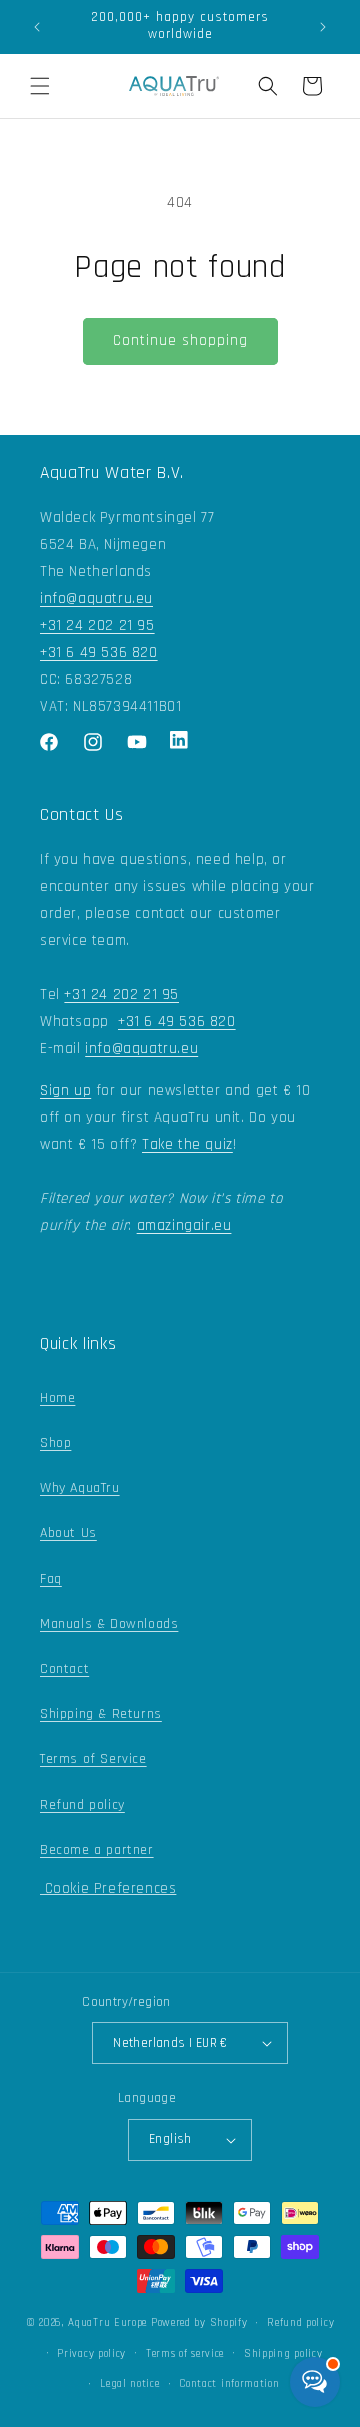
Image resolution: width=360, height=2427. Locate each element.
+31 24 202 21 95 (97, 625)
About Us (68, 1533)
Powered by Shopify (199, 2323)
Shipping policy (283, 2354)
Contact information (229, 2384)
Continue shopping (180, 340)
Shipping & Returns (101, 1714)
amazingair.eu (184, 1225)
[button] (40, 86)
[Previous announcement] (37, 27)
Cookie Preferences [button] (108, 1888)
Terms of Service (93, 1759)
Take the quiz (187, 1144)
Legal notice (129, 2384)
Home (57, 1398)
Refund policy (82, 1805)
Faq (51, 1579)
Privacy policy (91, 2354)
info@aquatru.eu (96, 598)
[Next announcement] (323, 27)
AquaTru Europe (107, 2323)
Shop (55, 1443)
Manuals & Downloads (109, 1624)
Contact (64, 1669)
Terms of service (185, 2354)
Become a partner (97, 1850)
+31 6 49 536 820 (99, 652)
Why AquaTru (80, 1488)
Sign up (65, 1090)
